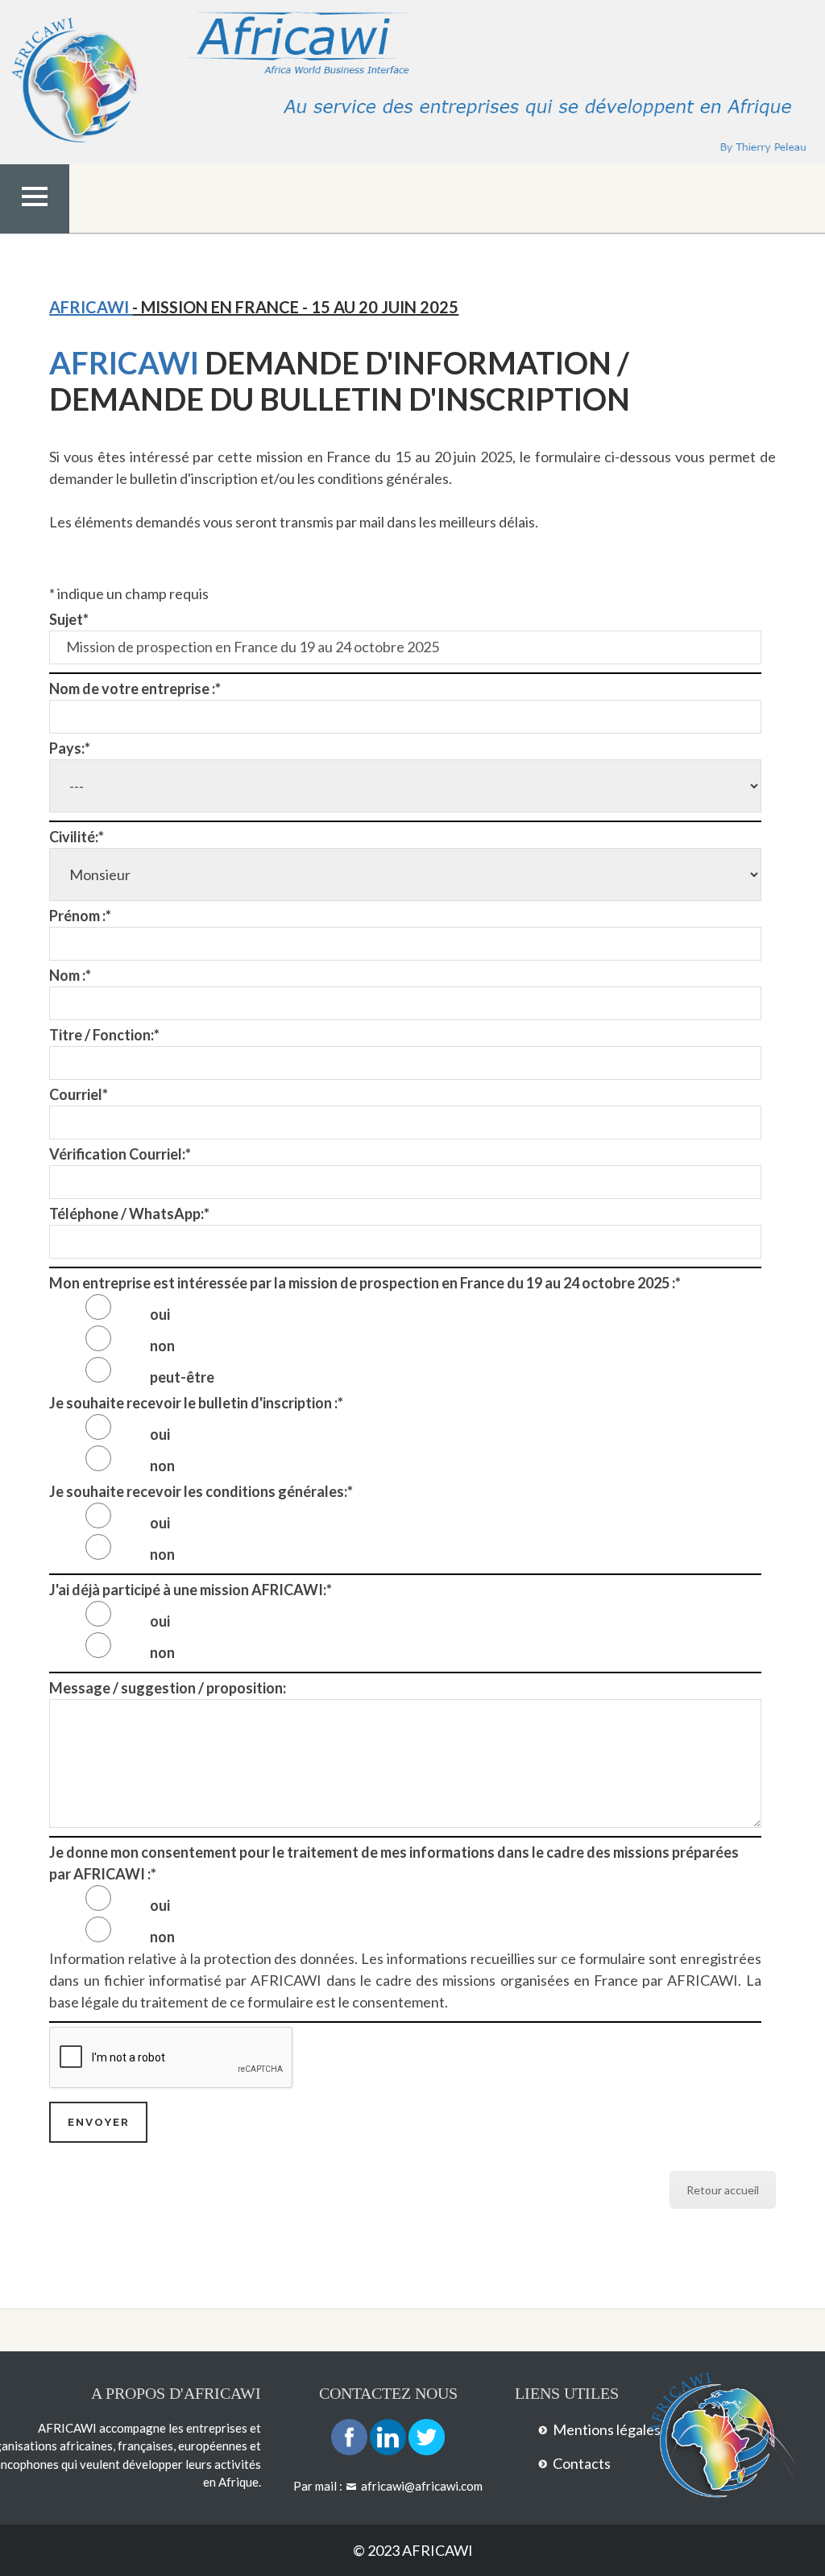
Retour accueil (723, 2190)
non (162, 1346)
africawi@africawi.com (422, 2486)
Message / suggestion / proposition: (168, 1688)
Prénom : (80, 916)
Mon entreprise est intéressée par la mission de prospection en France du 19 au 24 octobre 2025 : (365, 1283)
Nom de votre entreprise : (135, 688)
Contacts (582, 2463)
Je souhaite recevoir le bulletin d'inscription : (196, 1403)
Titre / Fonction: (104, 1035)
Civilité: (77, 837)
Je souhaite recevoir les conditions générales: (201, 1491)
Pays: (70, 748)
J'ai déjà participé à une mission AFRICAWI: (191, 1590)
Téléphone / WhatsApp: (129, 1214)
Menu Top (35, 230)
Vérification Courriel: (120, 1154)
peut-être (182, 1377)
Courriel (79, 1094)
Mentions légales (607, 2429)
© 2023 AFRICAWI (413, 2550)
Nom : (70, 975)
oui (160, 1314)
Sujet (69, 619)
